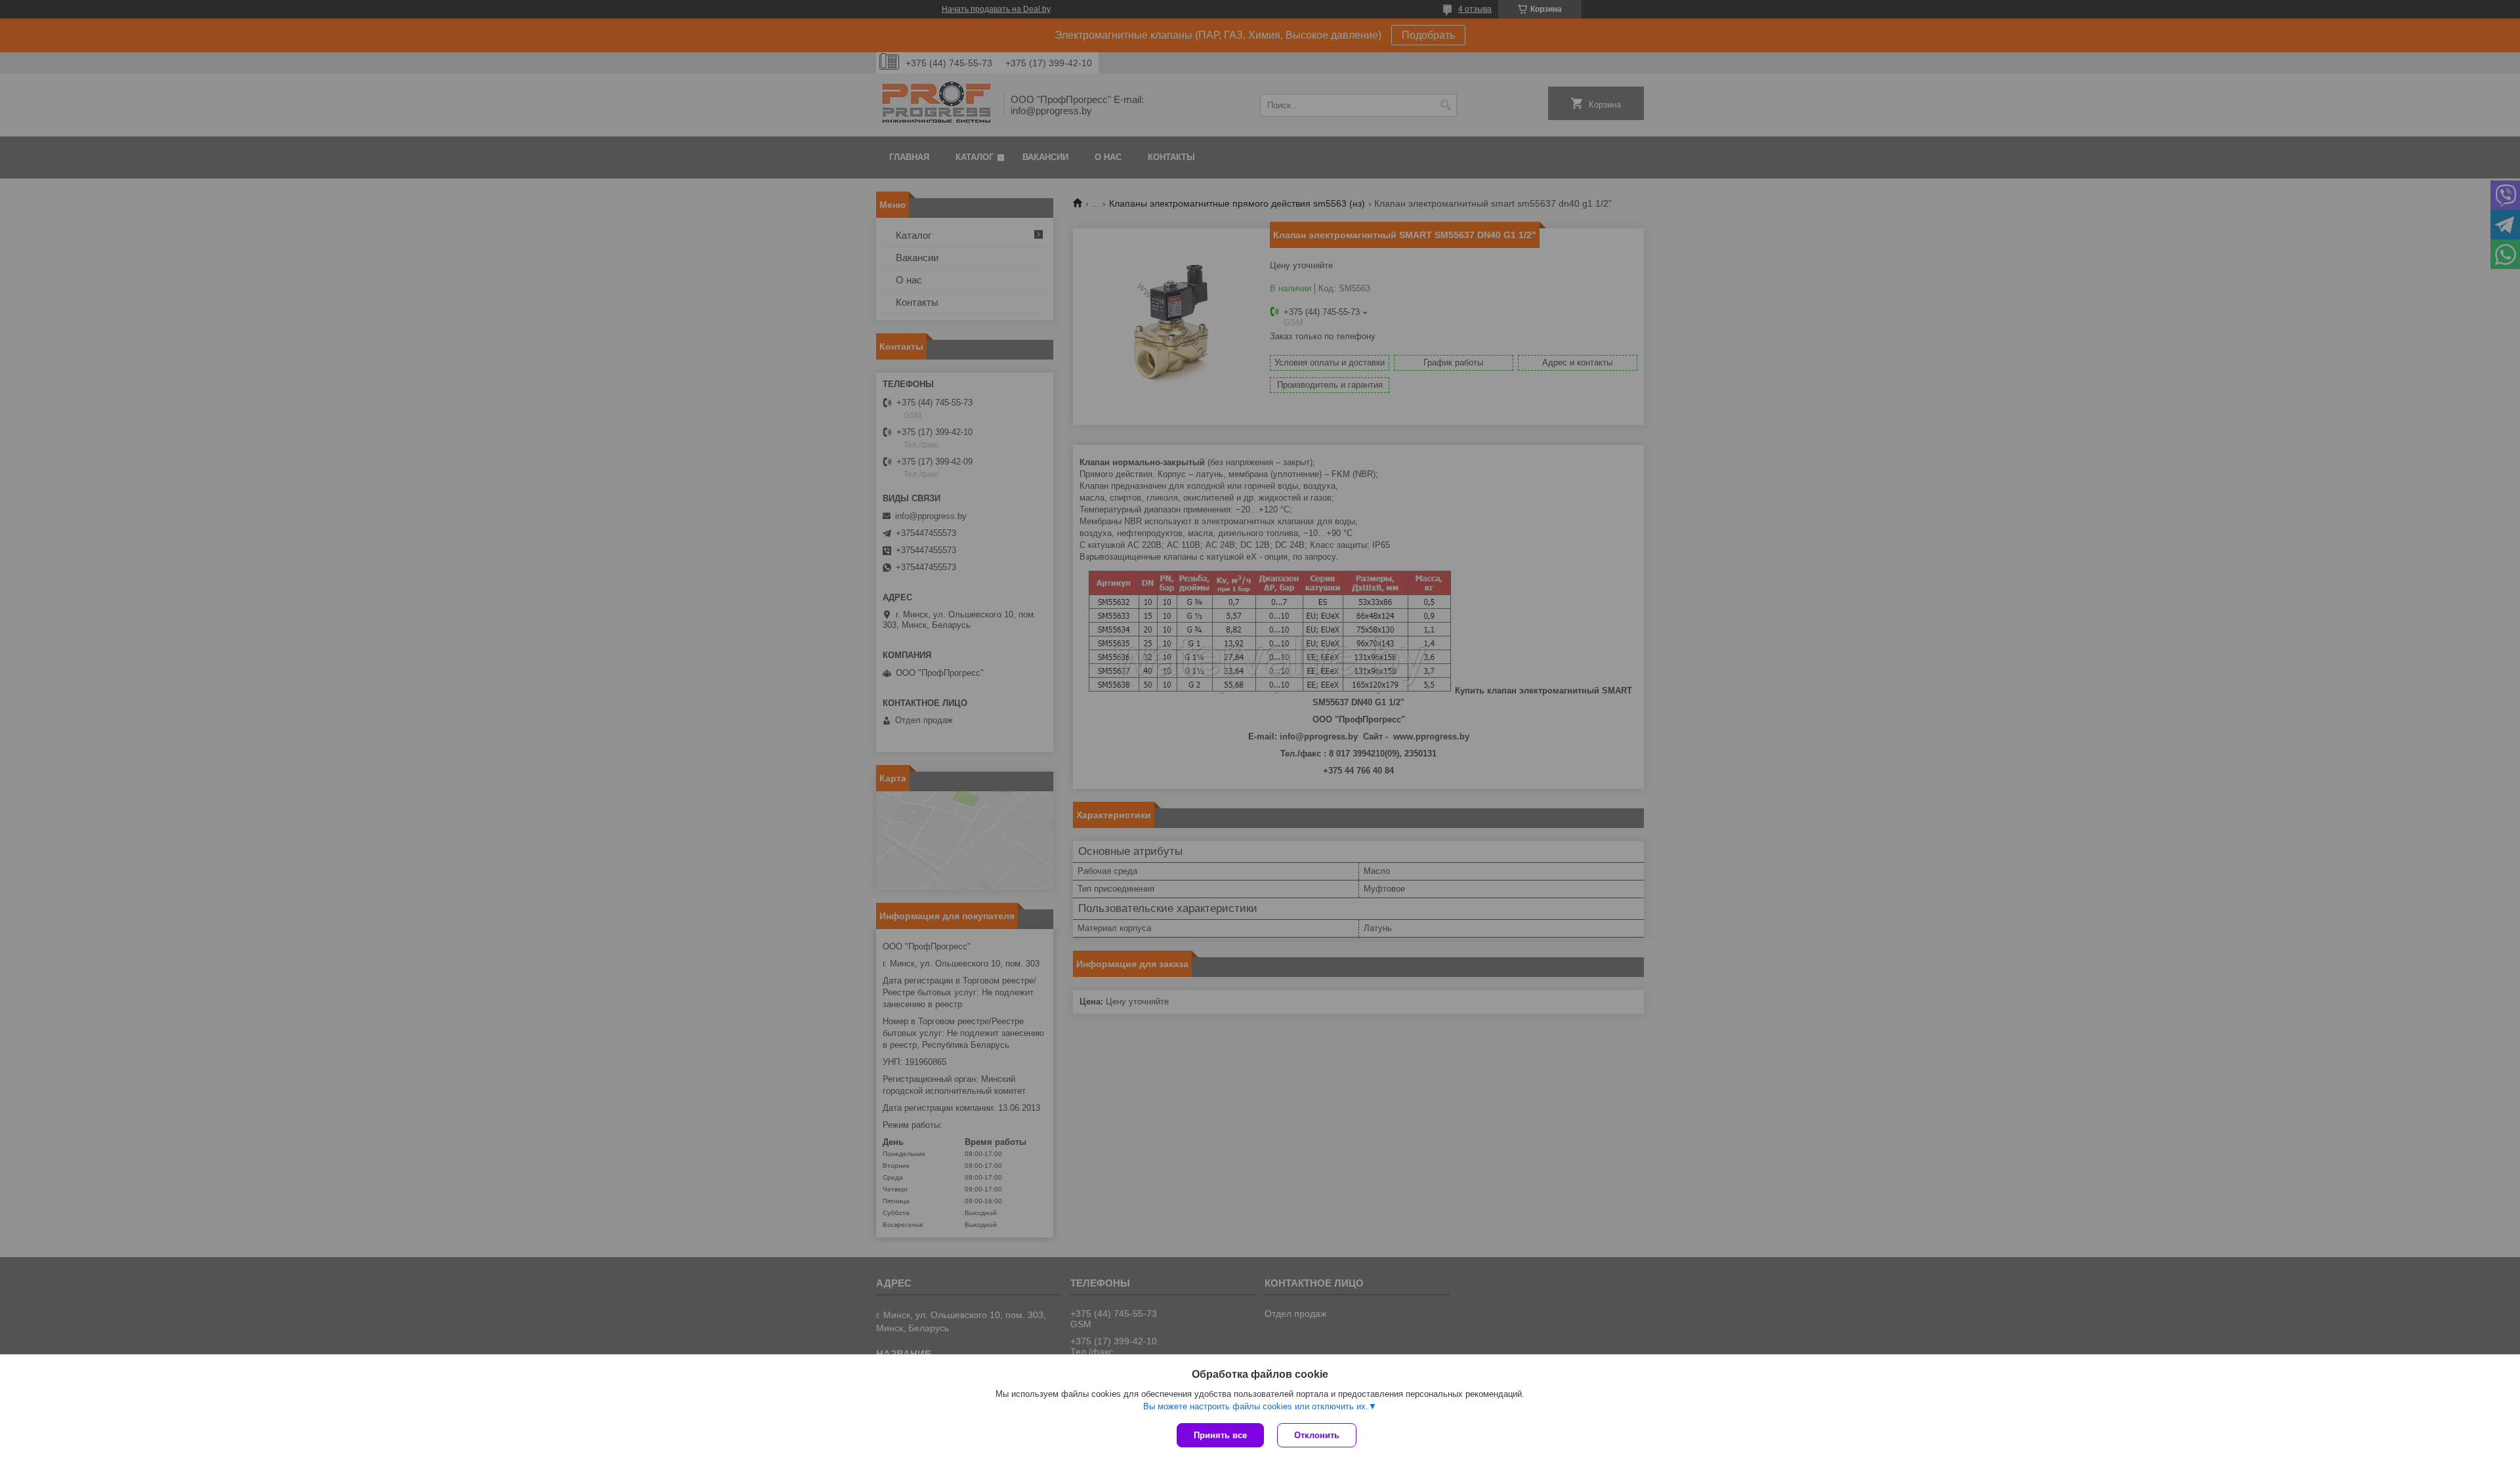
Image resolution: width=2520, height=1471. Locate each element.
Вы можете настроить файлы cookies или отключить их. (1256, 1406)
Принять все (1220, 1435)
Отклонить (1317, 1435)
